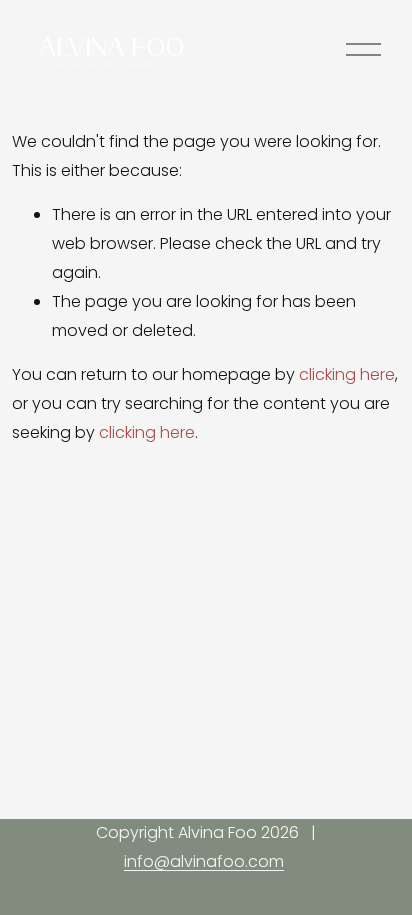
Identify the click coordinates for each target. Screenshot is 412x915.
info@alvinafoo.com (204, 861)
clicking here (347, 374)
